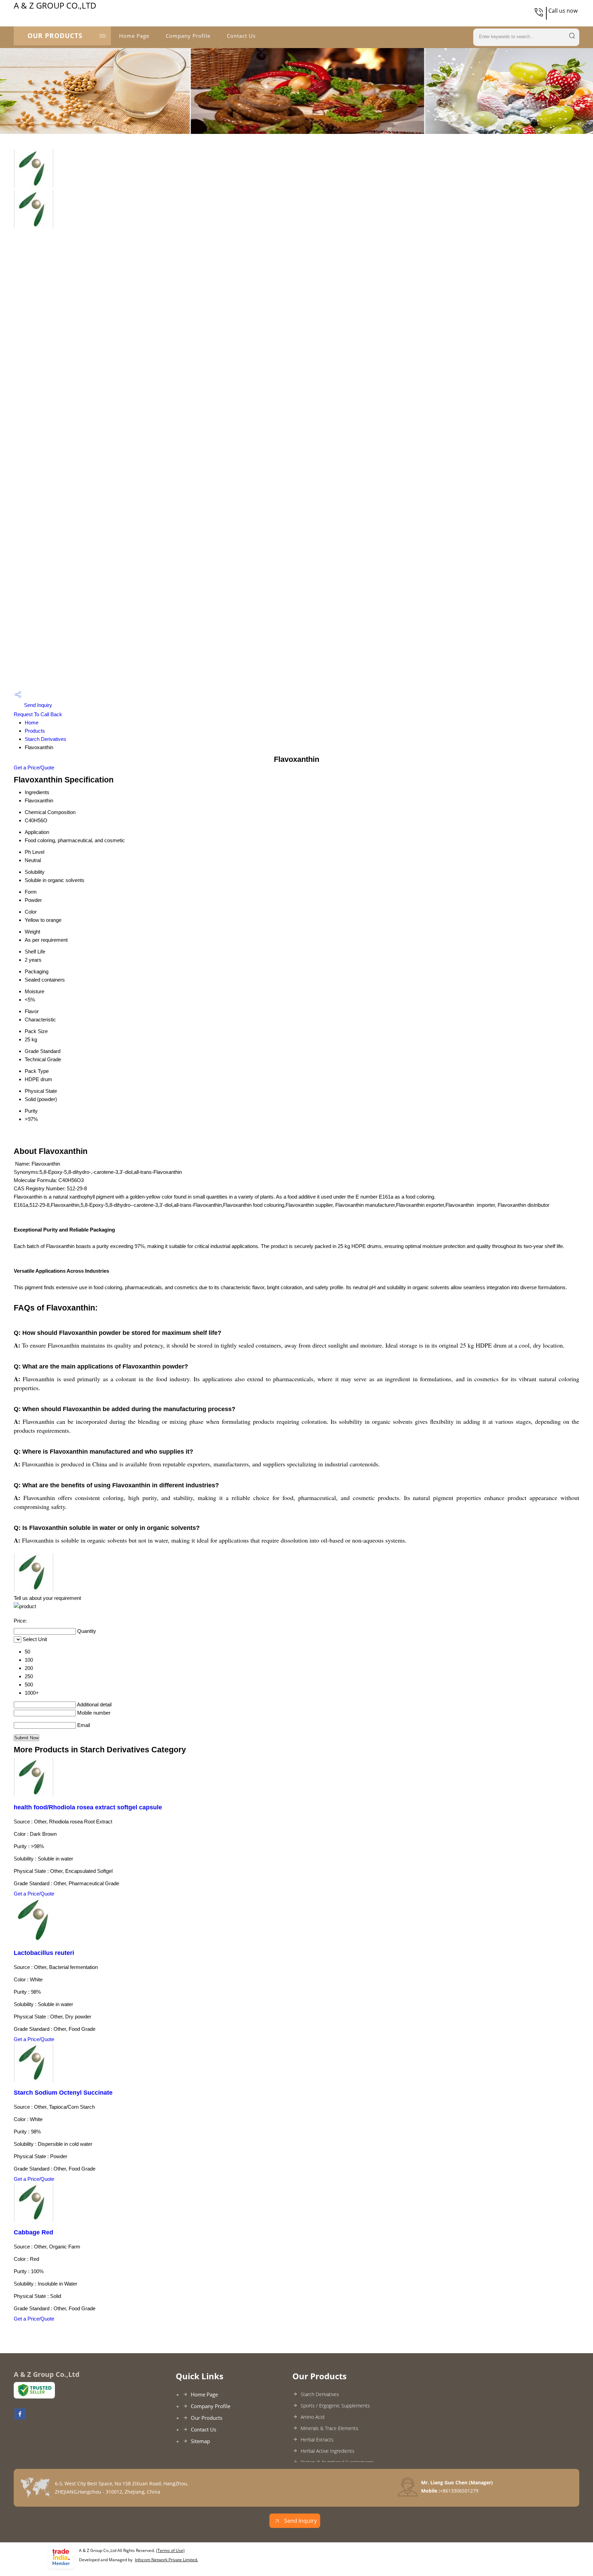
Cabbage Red (33, 2232)
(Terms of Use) (170, 2550)
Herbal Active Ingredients (328, 2451)
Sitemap (200, 2441)
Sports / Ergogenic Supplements (335, 2406)
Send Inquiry (37, 705)
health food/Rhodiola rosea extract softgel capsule (88, 1807)
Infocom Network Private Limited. (166, 2560)
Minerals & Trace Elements (329, 2428)
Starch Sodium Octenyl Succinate (63, 2093)
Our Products (55, 36)
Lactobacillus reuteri (44, 1953)
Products (35, 731)
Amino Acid (312, 2417)
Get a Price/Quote (34, 768)
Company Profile (188, 36)
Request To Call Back (38, 714)
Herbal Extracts (317, 2440)
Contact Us (241, 36)
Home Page (134, 36)
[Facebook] (20, 2417)
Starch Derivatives (45, 739)
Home (32, 723)
